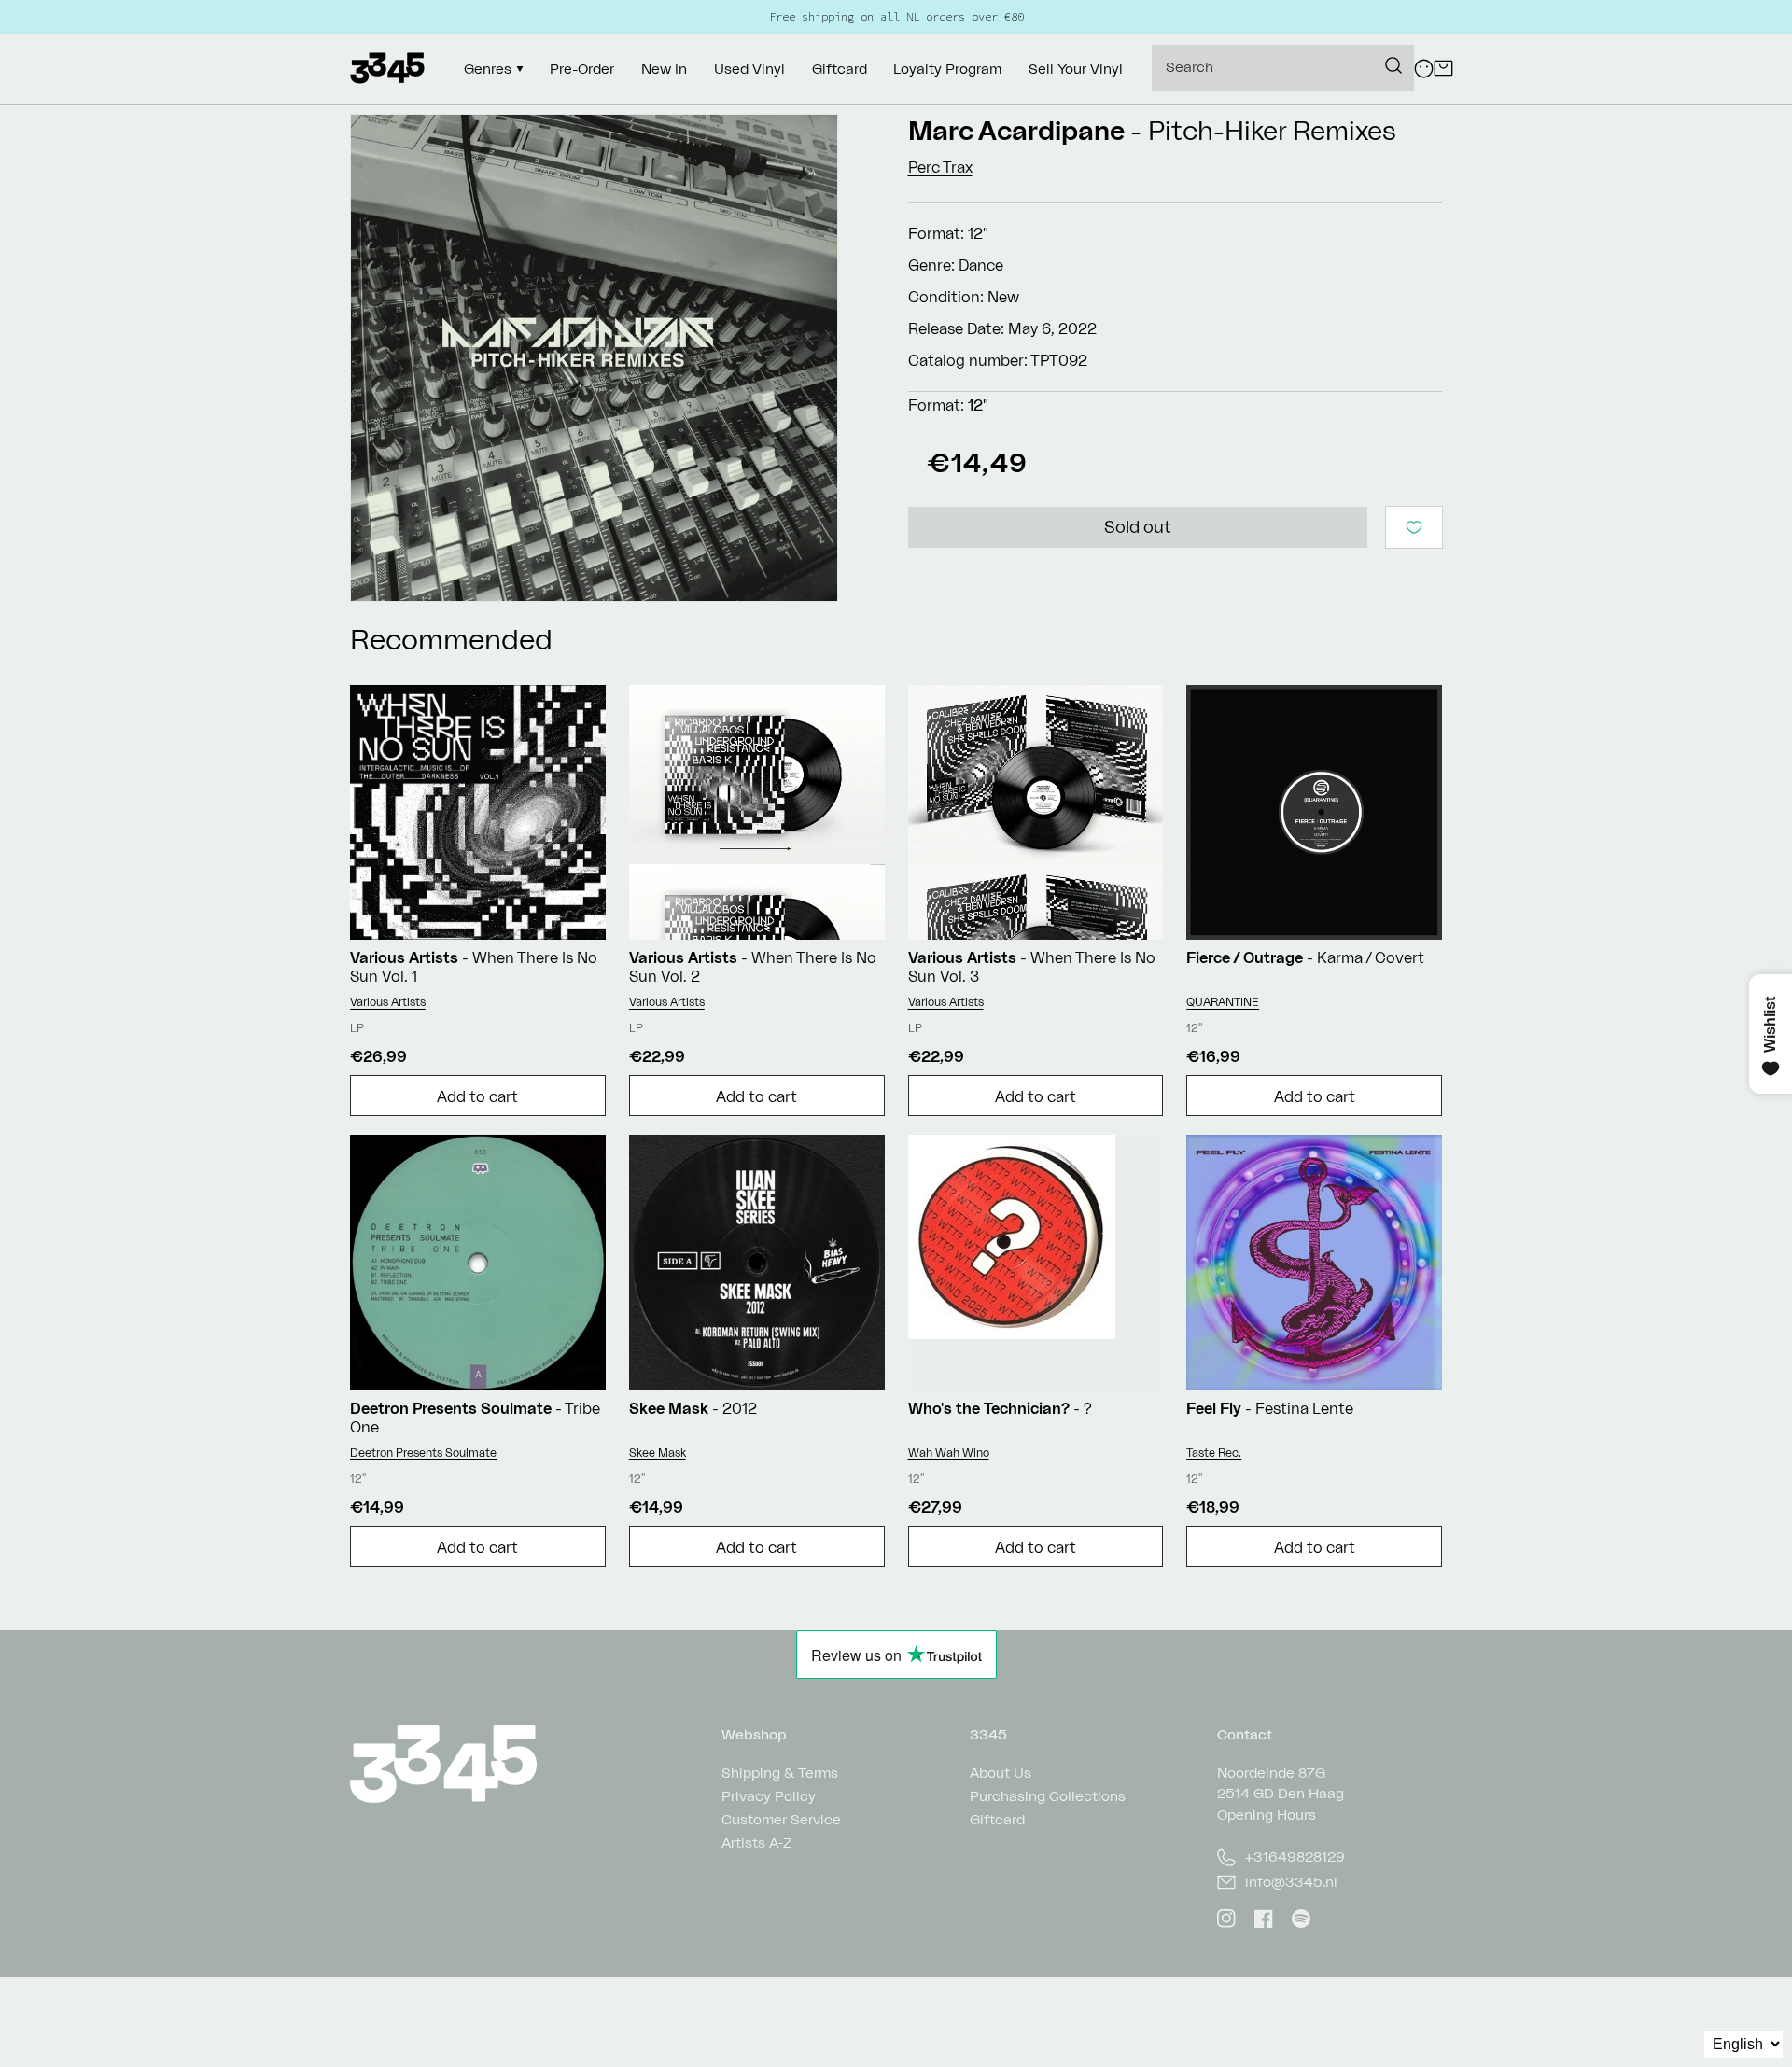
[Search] (1393, 65)
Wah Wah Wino (949, 1452)
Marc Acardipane (1016, 130)
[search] (1283, 68)
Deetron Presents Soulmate (423, 1452)
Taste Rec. (1214, 1452)
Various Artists (388, 1002)
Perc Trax (940, 167)
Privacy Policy (769, 1796)
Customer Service (781, 1819)
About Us (1001, 1774)
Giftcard (997, 1819)
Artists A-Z (757, 1843)
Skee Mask (658, 1452)
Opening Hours (1267, 1815)
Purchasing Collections (1048, 1796)
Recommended (451, 639)
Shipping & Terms (780, 1774)
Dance (981, 265)
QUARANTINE (1223, 1002)
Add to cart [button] (477, 1096)
